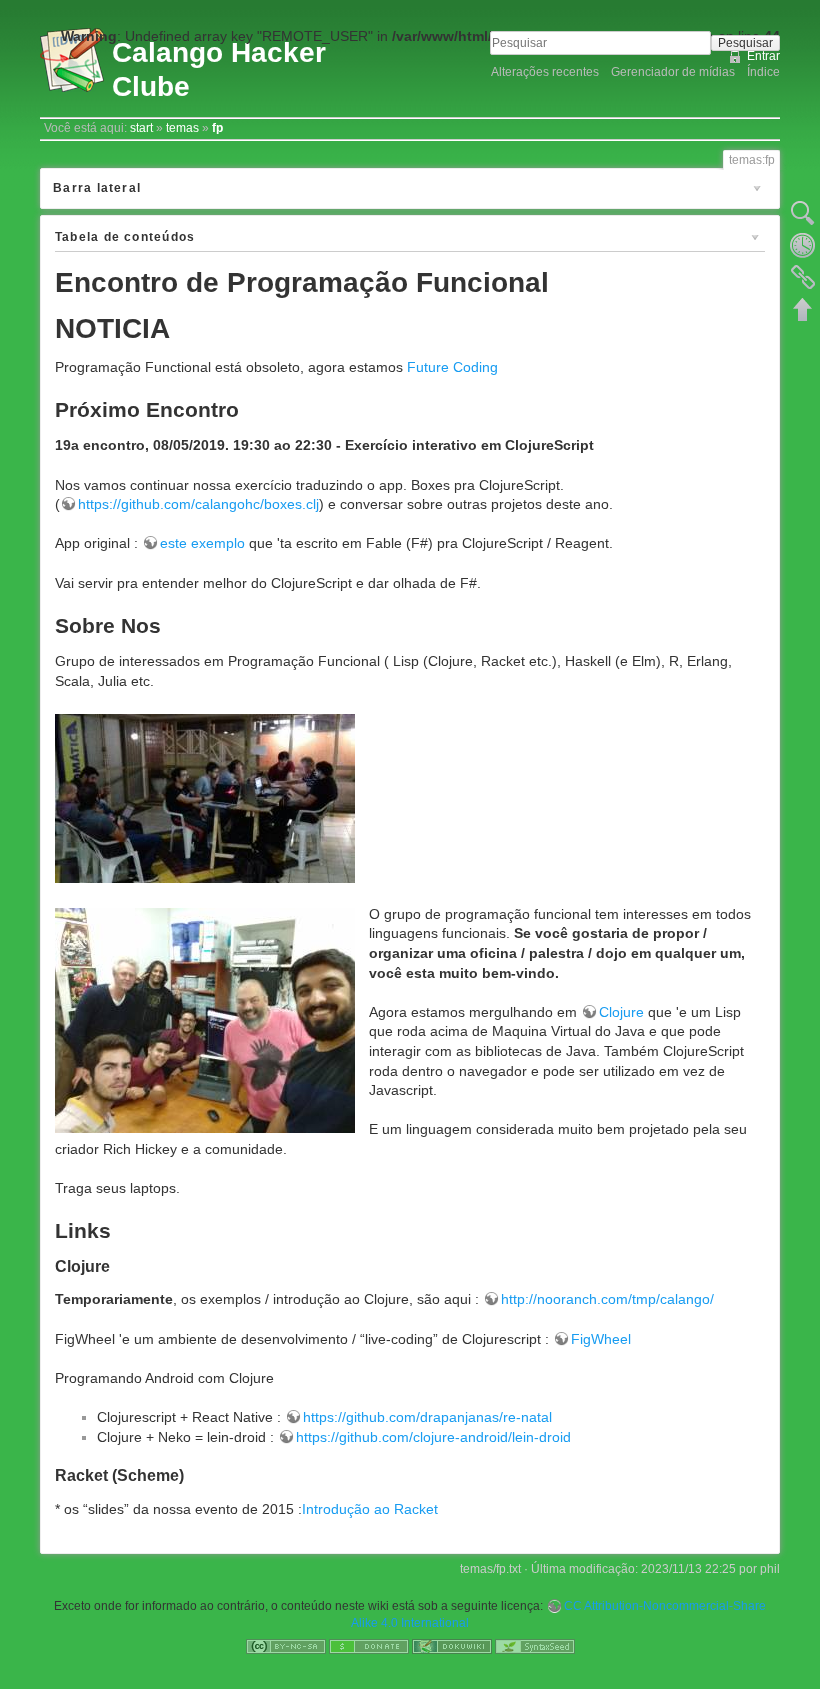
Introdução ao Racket (370, 1509)
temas (182, 128)
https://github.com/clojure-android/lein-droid (433, 1437)
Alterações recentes (545, 72)
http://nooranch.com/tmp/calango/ (607, 1299)
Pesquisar (745, 43)
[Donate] (369, 1646)
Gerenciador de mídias (673, 72)
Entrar (763, 56)
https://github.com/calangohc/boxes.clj (198, 504)
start (141, 128)
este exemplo (202, 543)
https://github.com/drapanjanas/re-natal (427, 1417)
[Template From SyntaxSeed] (535, 1646)
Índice (763, 72)
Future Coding (452, 367)
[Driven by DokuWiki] (452, 1646)
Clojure (621, 1012)
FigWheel (601, 1339)
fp (217, 128)
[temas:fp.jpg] (205, 797)
